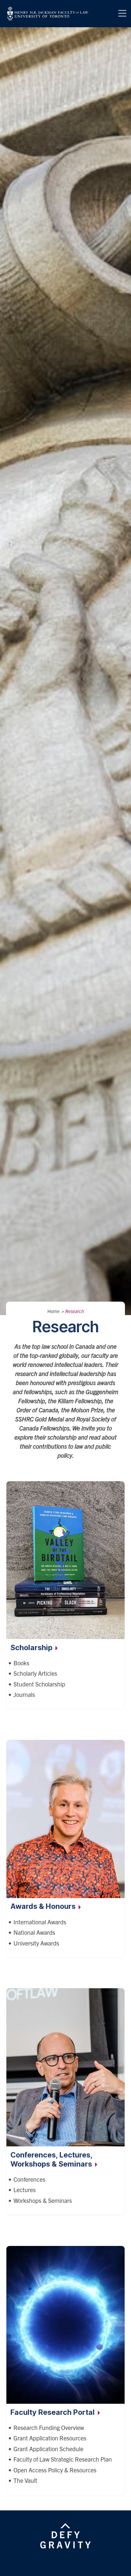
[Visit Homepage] (48, 14)
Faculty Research (53, 2412)
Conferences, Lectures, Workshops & (52, 2159)
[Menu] (122, 13)
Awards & (44, 1906)
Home (53, 1311)
